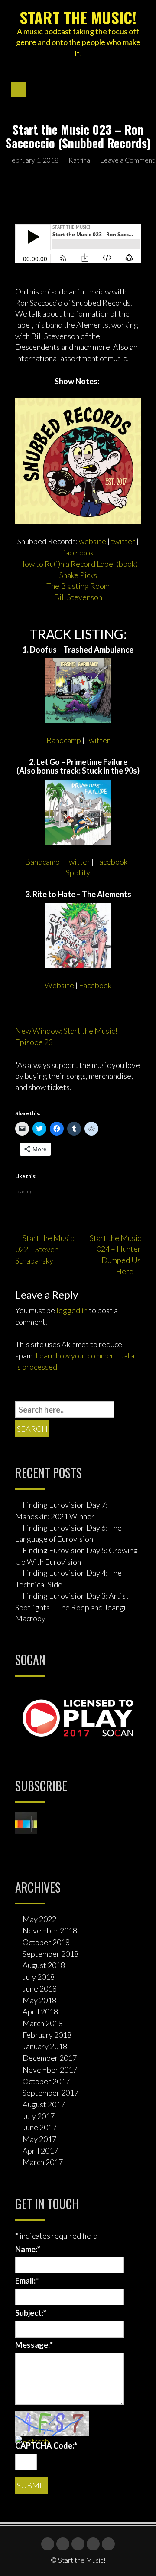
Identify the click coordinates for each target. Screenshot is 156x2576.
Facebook (111, 862)
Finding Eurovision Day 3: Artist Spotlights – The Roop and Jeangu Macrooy (72, 1607)
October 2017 (46, 2081)
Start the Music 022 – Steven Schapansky (44, 1249)
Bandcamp (64, 740)
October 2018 (46, 1942)
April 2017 (40, 2151)
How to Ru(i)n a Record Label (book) (78, 564)
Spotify (78, 872)
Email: (27, 2281)
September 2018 (50, 1954)
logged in (72, 1310)
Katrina (79, 160)
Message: (34, 2345)
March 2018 (43, 2023)
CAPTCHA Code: (46, 2445)
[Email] (108, 2544)
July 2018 (39, 1977)
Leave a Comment (127, 160)
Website (59, 985)
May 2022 (39, 1919)
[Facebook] (48, 2544)
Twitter (97, 740)
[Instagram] (78, 2544)
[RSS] (93, 2544)
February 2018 (47, 2035)
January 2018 (45, 2046)
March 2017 (43, 2162)
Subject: (31, 2313)
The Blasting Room (78, 586)
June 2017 (40, 2127)
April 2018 (40, 2011)
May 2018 (39, 2000)
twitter (123, 541)
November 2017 (50, 2070)
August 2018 (44, 1965)
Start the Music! (78, 17)
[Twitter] (63, 2544)
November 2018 (50, 1930)
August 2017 (44, 2104)
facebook (78, 552)
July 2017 (39, 2116)
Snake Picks (78, 575)
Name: (28, 2249)
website (93, 541)
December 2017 (50, 2058)
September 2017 (50, 2093)
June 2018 (40, 1988)
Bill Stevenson (78, 597)
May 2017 (39, 2139)
